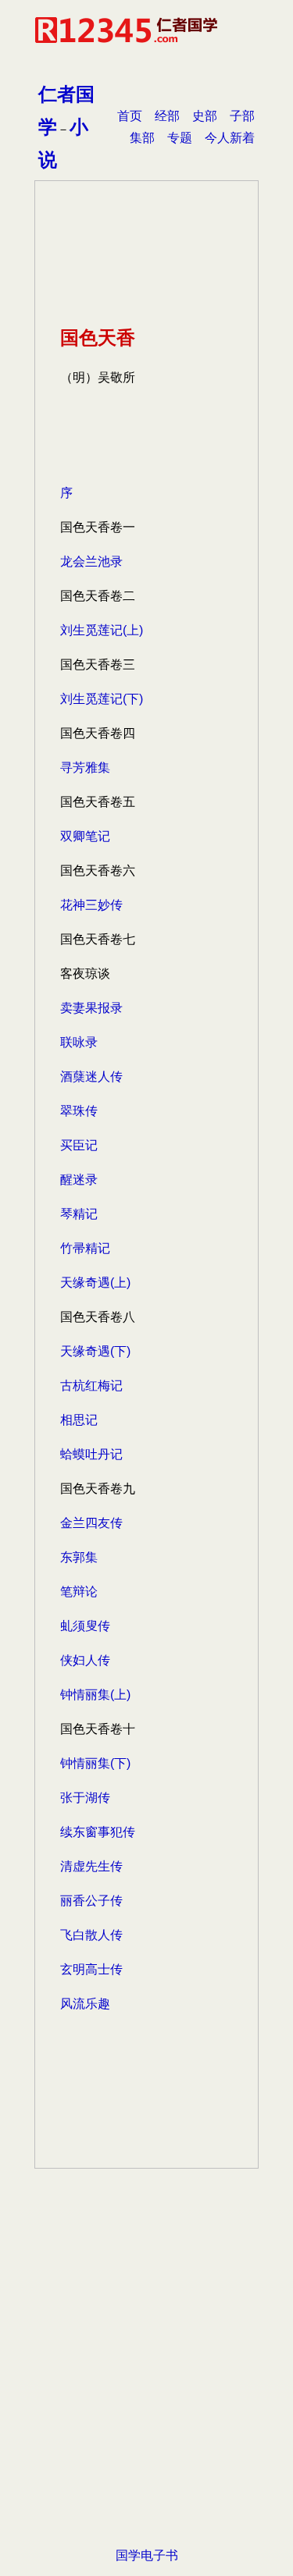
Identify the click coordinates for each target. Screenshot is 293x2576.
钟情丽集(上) (95, 1695)
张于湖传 (85, 1798)
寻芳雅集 (85, 767)
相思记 (79, 1420)
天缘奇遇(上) (95, 1283)
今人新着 (230, 138)
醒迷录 (79, 1180)
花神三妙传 (91, 905)
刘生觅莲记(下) (102, 699)
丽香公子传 (91, 1901)
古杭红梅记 (91, 1386)
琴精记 (79, 1214)
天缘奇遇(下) (95, 1351)
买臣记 (79, 1145)
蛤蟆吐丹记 (91, 1454)
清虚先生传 (91, 1866)
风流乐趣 (85, 2004)
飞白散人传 (91, 1935)
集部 (142, 138)
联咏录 (79, 1042)
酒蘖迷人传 (91, 1077)
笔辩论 (79, 1592)
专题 (180, 138)
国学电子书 (147, 2555)
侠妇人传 (85, 1660)
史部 (205, 116)
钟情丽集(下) (95, 1763)
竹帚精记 (85, 1248)
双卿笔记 (85, 836)
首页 (130, 116)
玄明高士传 (91, 1969)
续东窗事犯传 (98, 1832)
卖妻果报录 (91, 1008)
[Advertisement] (146, 2382)
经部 (167, 116)
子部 (242, 116)
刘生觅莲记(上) (102, 630)
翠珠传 (79, 1111)
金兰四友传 (91, 1523)
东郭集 (79, 1557)
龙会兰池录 (91, 561)
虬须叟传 (85, 1626)
